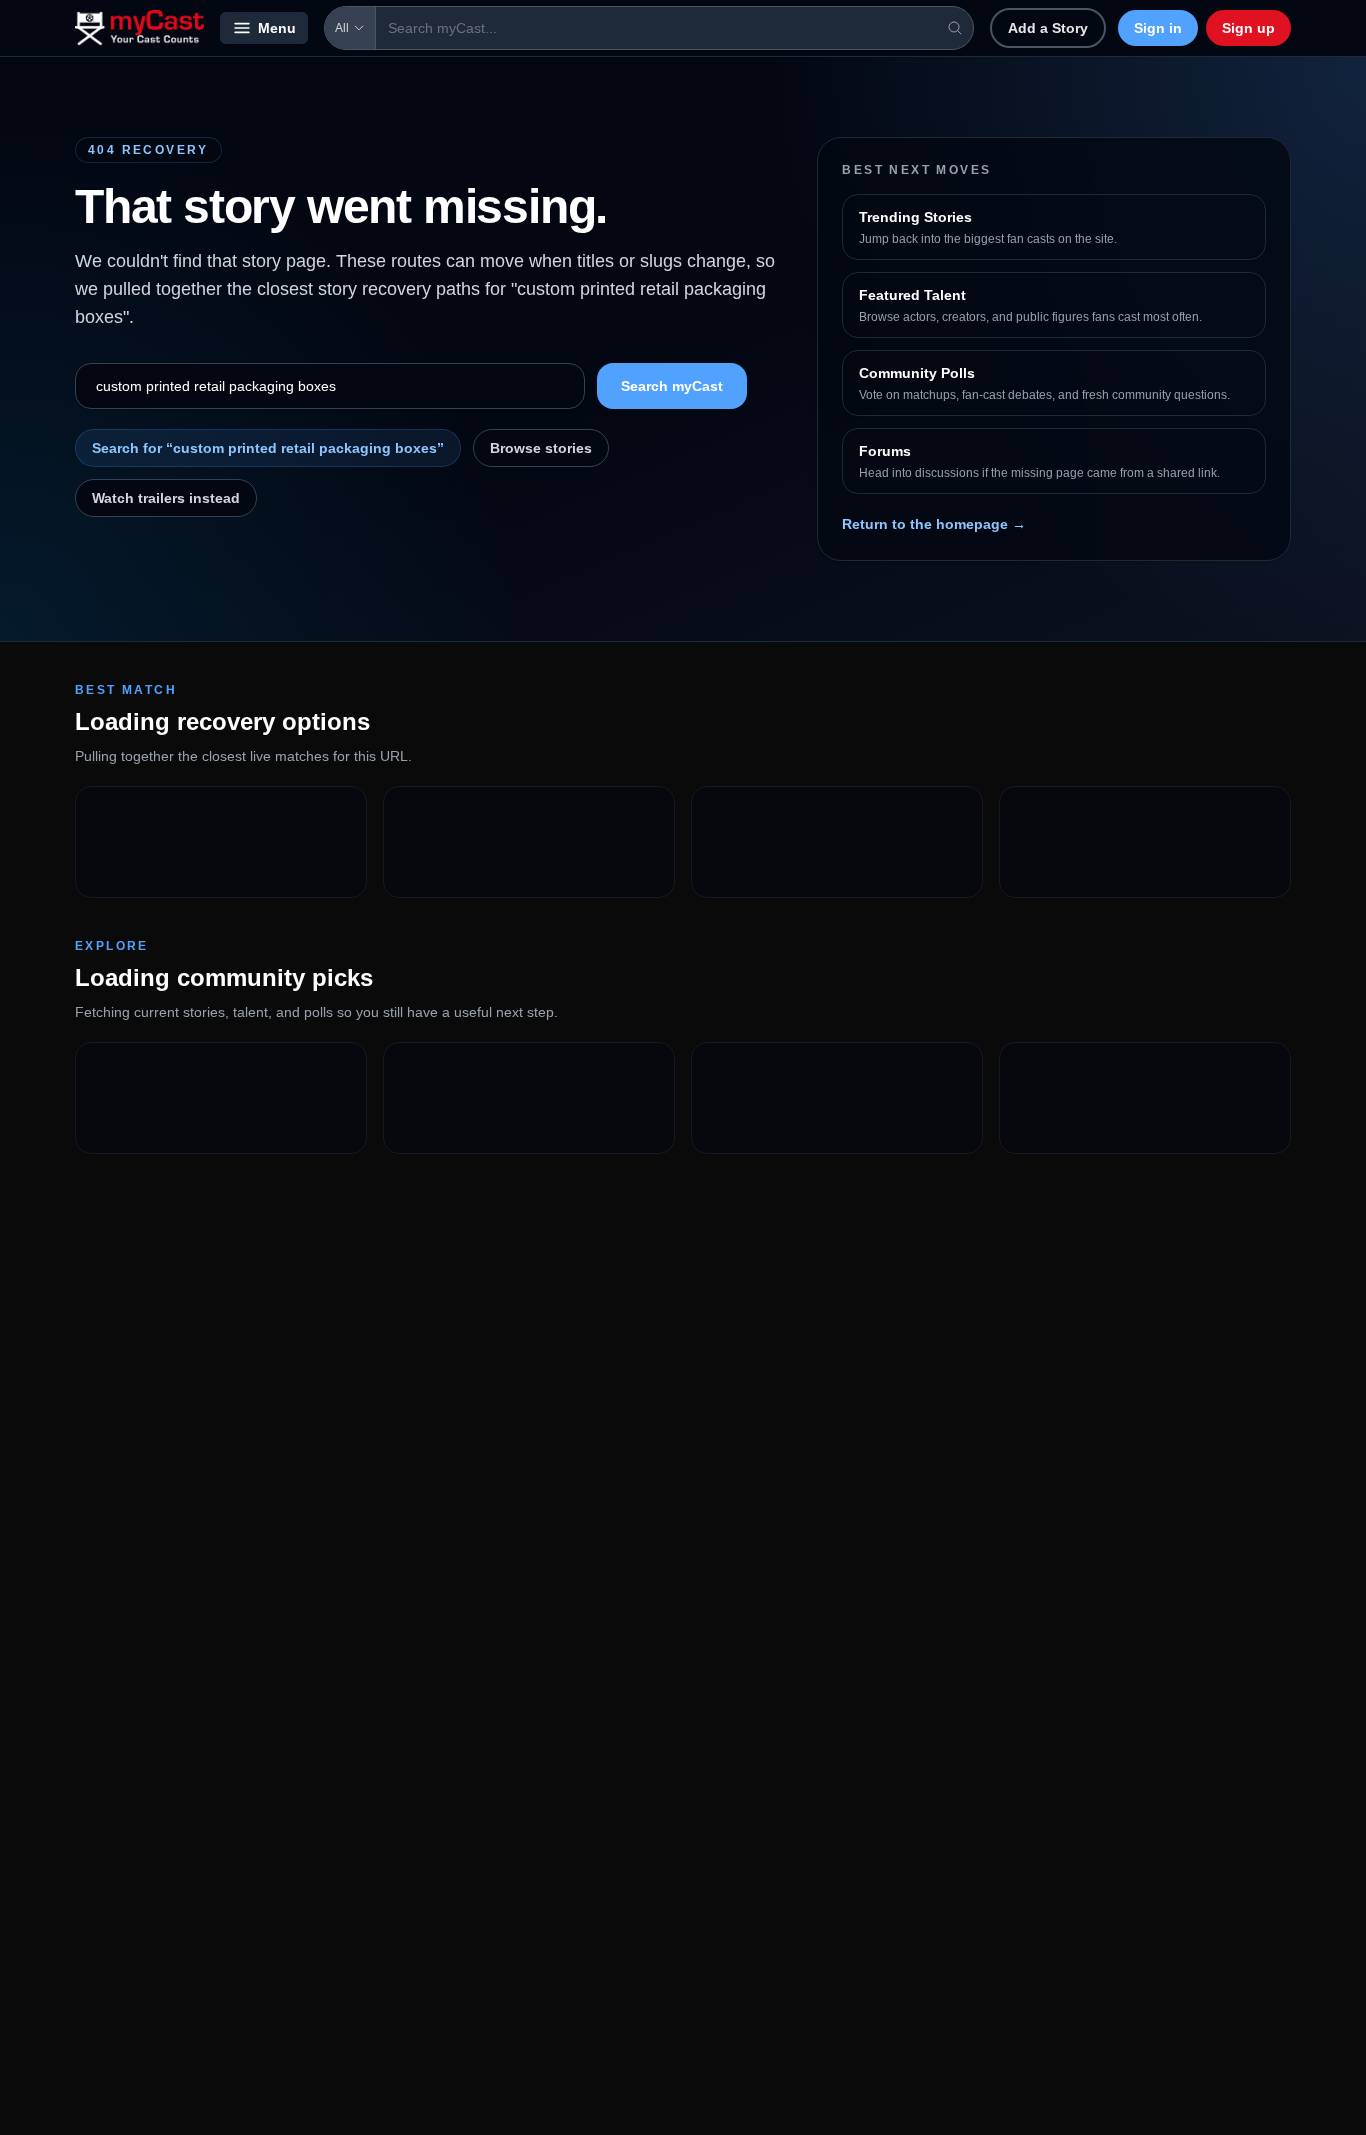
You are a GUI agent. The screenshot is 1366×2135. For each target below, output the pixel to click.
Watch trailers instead (166, 498)
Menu (277, 28)
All (342, 28)
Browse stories (541, 448)
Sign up (1248, 28)
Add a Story (1048, 28)
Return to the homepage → (934, 524)
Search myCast (672, 386)
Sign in (1158, 28)
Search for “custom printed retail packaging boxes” (268, 448)
